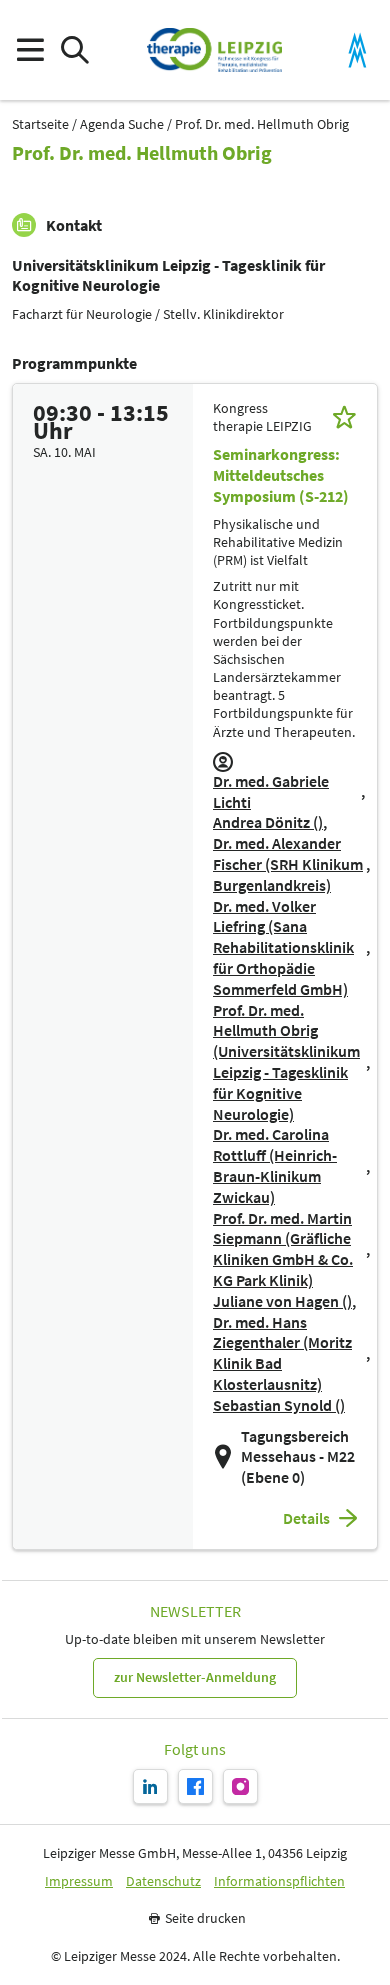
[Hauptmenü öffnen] (29, 50)
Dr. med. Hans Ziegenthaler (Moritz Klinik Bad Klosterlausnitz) (282, 1353)
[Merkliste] (344, 416)
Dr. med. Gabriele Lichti (271, 791)
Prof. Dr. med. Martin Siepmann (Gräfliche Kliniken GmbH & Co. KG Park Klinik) (283, 1249)
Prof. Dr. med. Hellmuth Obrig (262, 124)
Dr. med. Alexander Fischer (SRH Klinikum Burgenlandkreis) (288, 864)
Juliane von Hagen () (282, 1301)
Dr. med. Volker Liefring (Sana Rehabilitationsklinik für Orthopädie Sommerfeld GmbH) (283, 947)
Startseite (40, 124)
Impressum (79, 1881)
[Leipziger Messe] (357, 50)
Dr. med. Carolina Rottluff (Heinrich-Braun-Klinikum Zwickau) (275, 1165)
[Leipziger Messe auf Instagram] (240, 1786)
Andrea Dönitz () (268, 822)
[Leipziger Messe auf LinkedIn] (150, 1786)
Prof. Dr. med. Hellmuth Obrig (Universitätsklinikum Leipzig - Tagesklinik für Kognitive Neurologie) (286, 1062)
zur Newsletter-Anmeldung (195, 1677)
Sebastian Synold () (279, 1405)
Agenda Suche (122, 124)
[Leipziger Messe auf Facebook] (195, 1786)
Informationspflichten (279, 1881)
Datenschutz (163, 1881)
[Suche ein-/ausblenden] (74, 50)
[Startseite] (214, 50)
